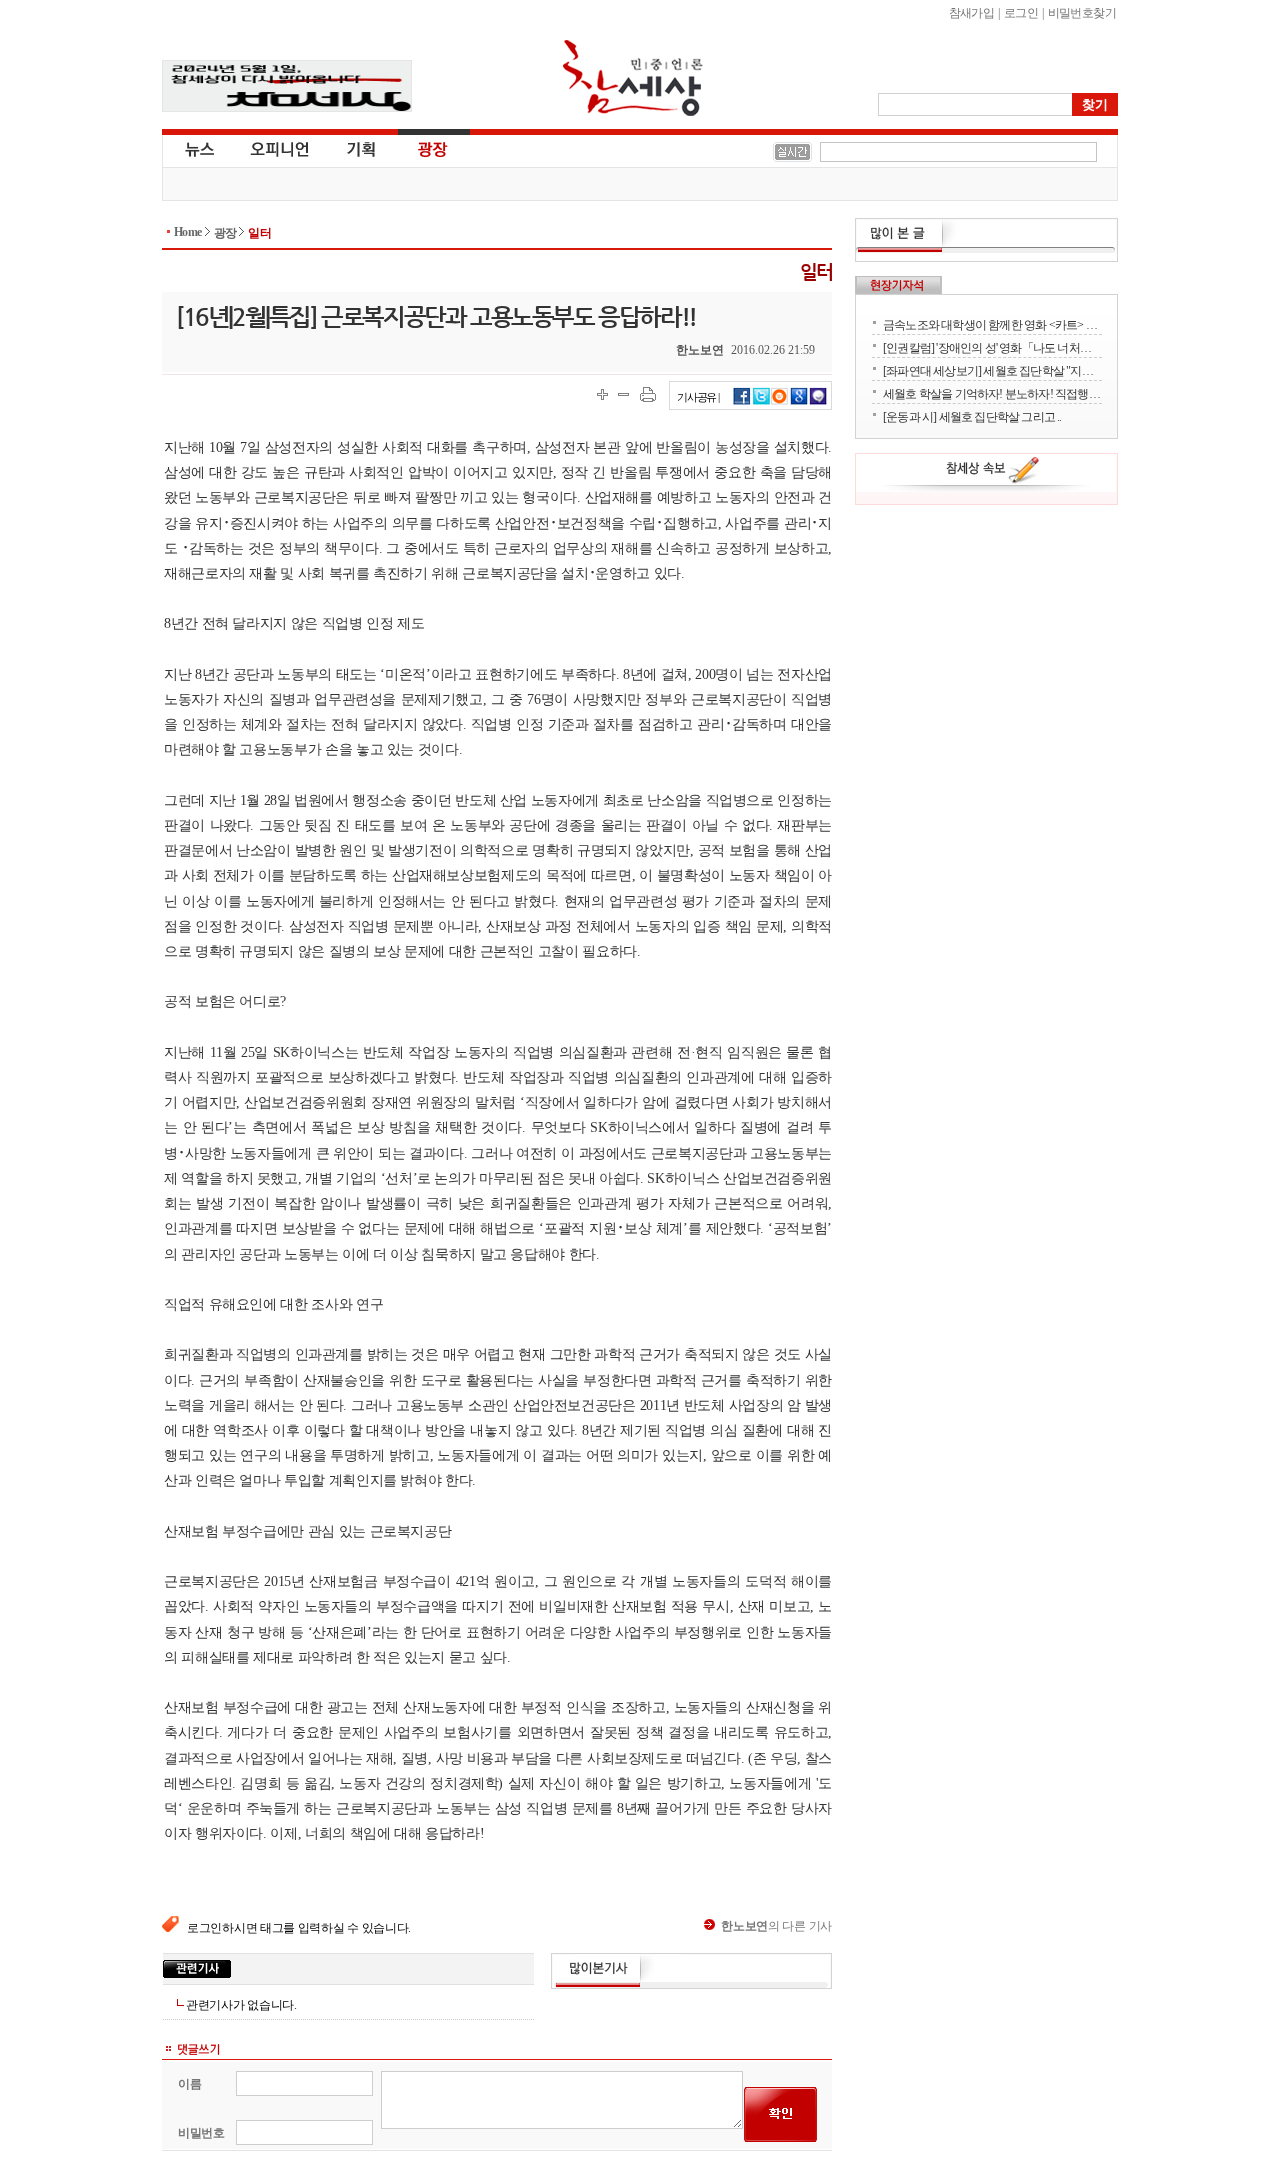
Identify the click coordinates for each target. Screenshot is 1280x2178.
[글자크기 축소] (623, 394)
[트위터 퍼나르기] (761, 402)
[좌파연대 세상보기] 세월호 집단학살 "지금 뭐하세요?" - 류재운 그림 (992, 370)
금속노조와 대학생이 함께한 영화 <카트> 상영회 (992, 324)
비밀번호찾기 (1082, 13)
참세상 (633, 78)
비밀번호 (201, 2133)
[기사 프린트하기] (648, 394)
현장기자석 (898, 285)
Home (188, 232)
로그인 (1021, 13)
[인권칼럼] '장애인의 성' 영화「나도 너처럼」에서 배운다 (992, 347)
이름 (189, 2084)
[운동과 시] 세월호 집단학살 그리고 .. (972, 416)
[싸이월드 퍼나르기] (780, 402)
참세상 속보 (993, 473)
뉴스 (198, 148)
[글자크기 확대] (602, 394)
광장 (418, 148)
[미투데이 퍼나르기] (818, 402)
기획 (362, 148)
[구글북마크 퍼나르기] (799, 402)
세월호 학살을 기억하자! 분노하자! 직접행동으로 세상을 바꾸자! (992, 393)
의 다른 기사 (776, 1926)
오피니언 (280, 148)
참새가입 (972, 13)
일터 (259, 233)
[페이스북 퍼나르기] (742, 402)
